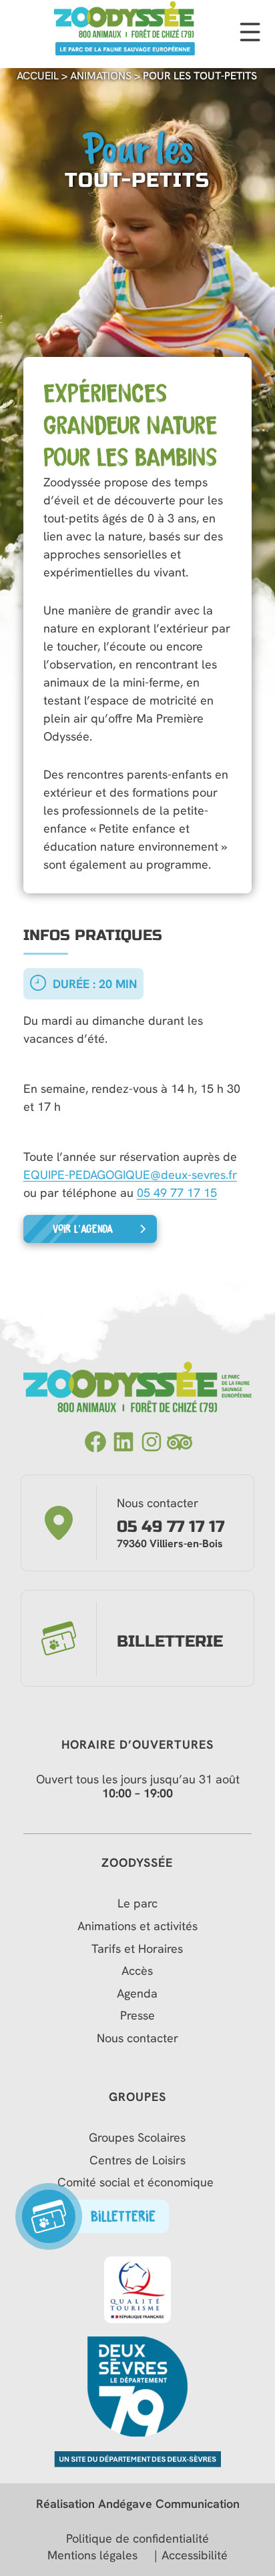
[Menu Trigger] (250, 34)
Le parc (137, 1903)
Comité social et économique (137, 2182)
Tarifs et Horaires (137, 1949)
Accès (137, 1971)
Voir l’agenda (83, 1229)
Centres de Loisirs (137, 2160)
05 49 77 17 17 (171, 1527)
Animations (101, 76)
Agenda (137, 1994)
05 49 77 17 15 (177, 1193)
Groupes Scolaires (137, 2138)
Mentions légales (92, 2555)
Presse (137, 2016)
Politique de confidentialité (137, 2539)
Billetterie (170, 1642)
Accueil (38, 76)
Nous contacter (137, 2038)
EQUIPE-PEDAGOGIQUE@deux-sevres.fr (130, 1175)
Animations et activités (137, 1926)
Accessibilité (195, 2555)
